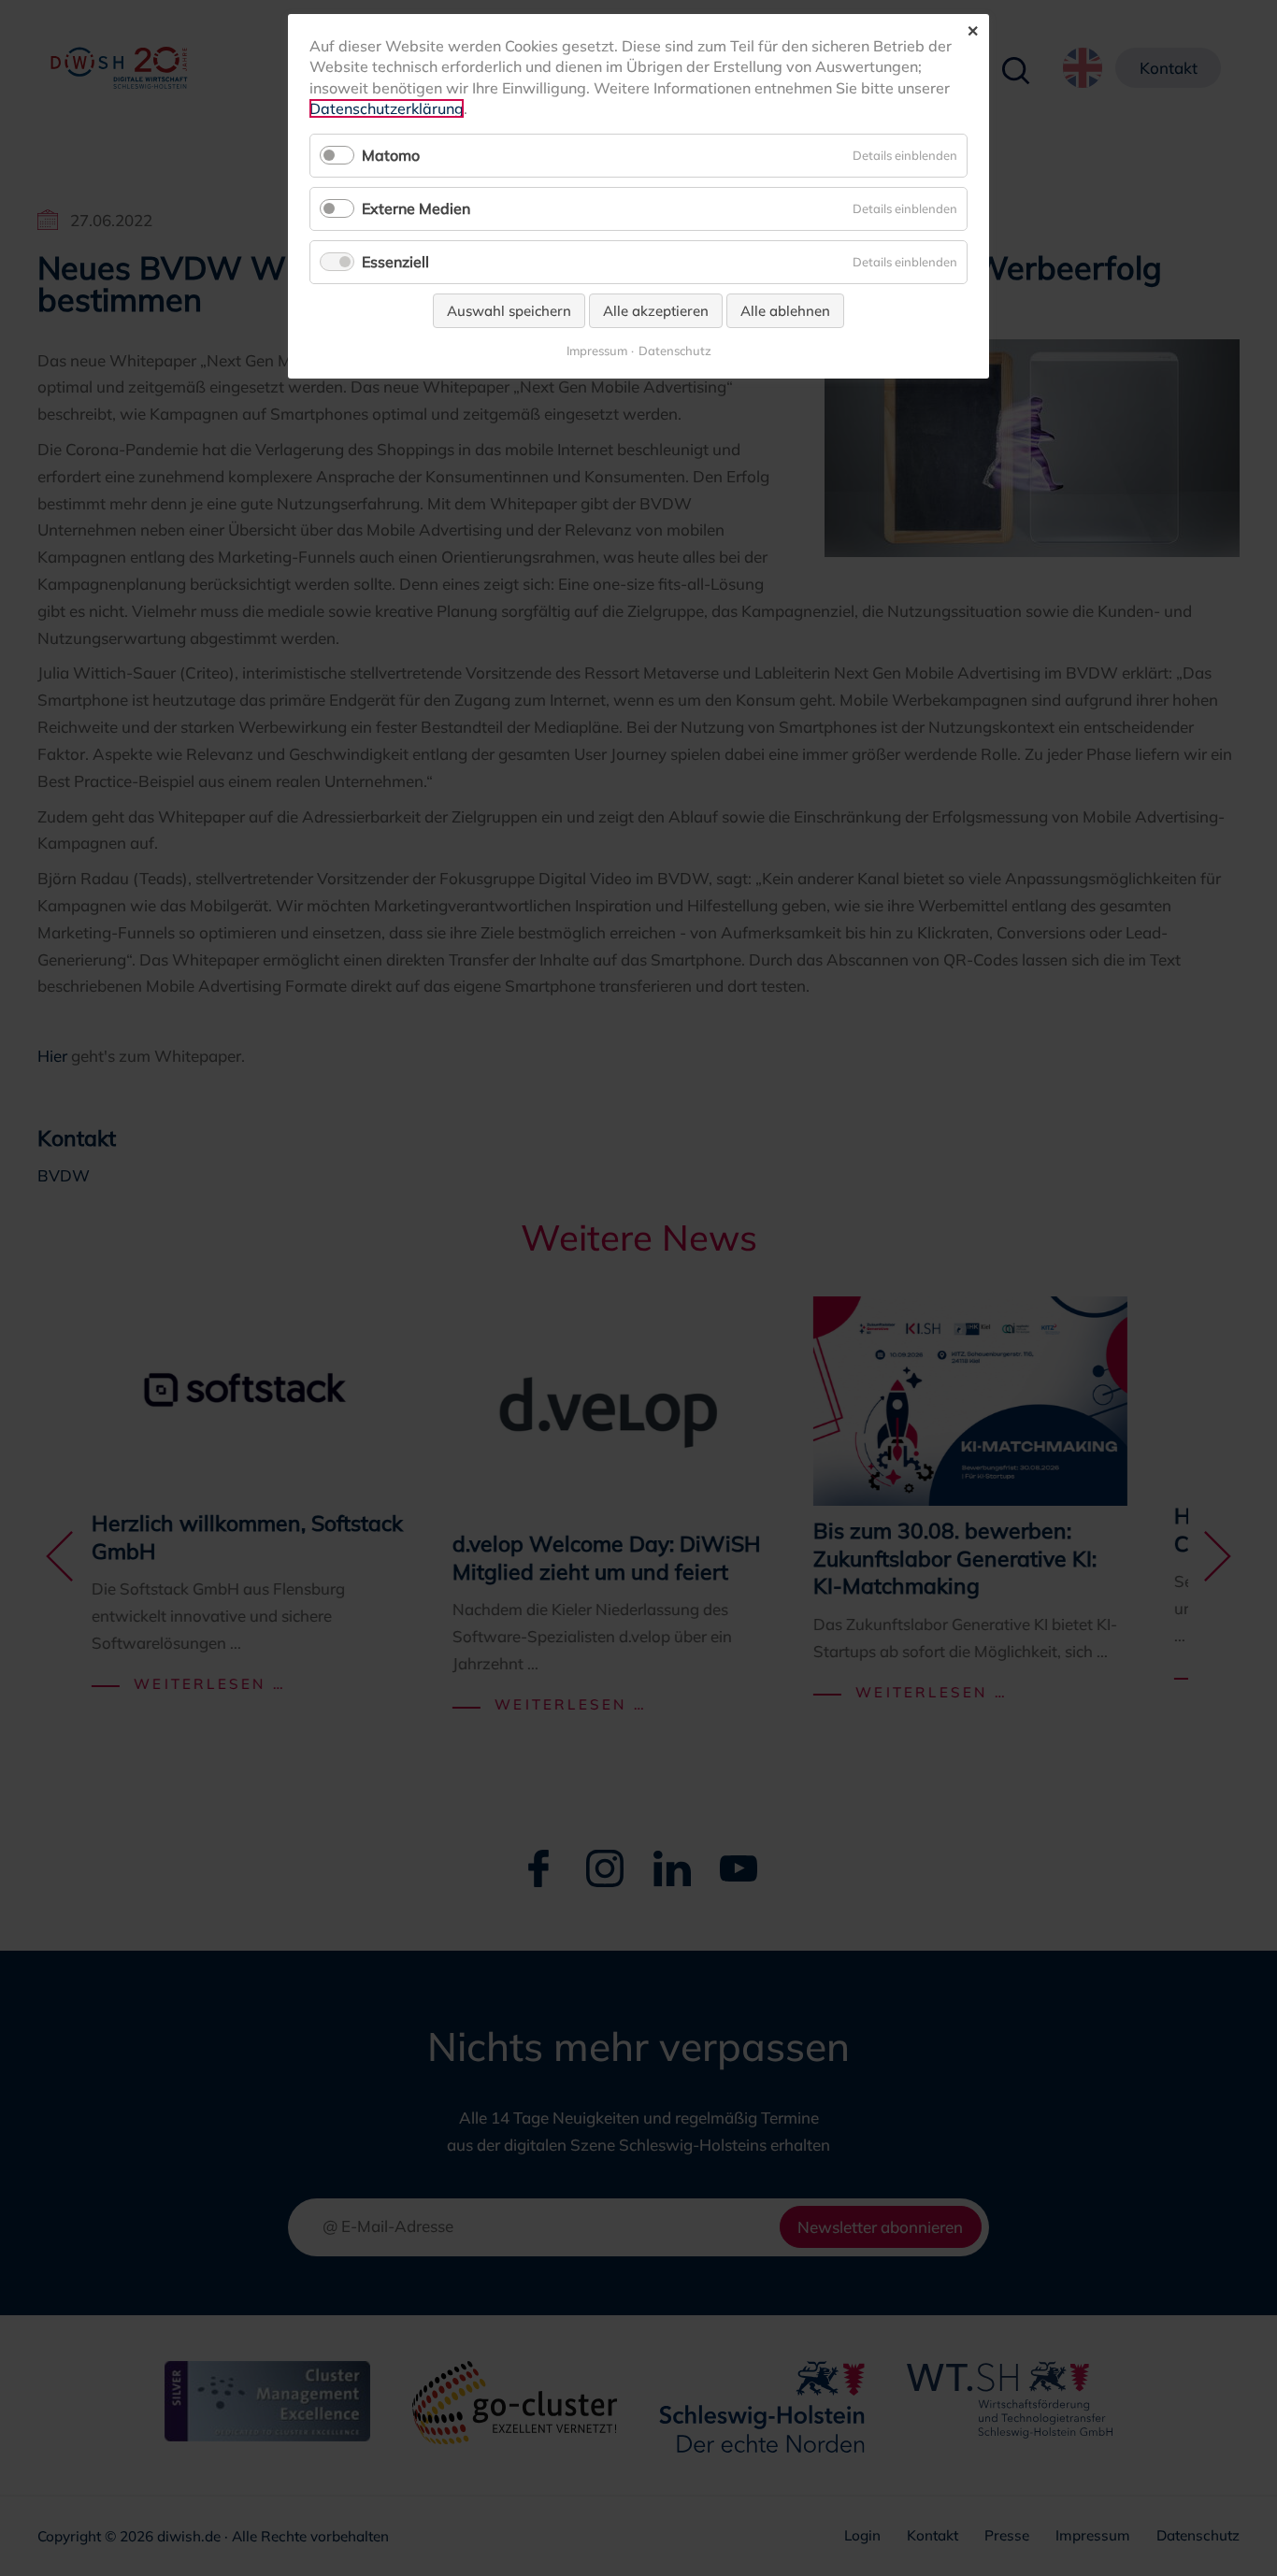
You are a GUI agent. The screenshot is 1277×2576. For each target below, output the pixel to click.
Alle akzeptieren (656, 311)
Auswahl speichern (509, 311)
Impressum (597, 351)
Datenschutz (675, 351)
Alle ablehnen (785, 311)
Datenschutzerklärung (387, 108)
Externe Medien (416, 208)
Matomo (391, 155)
